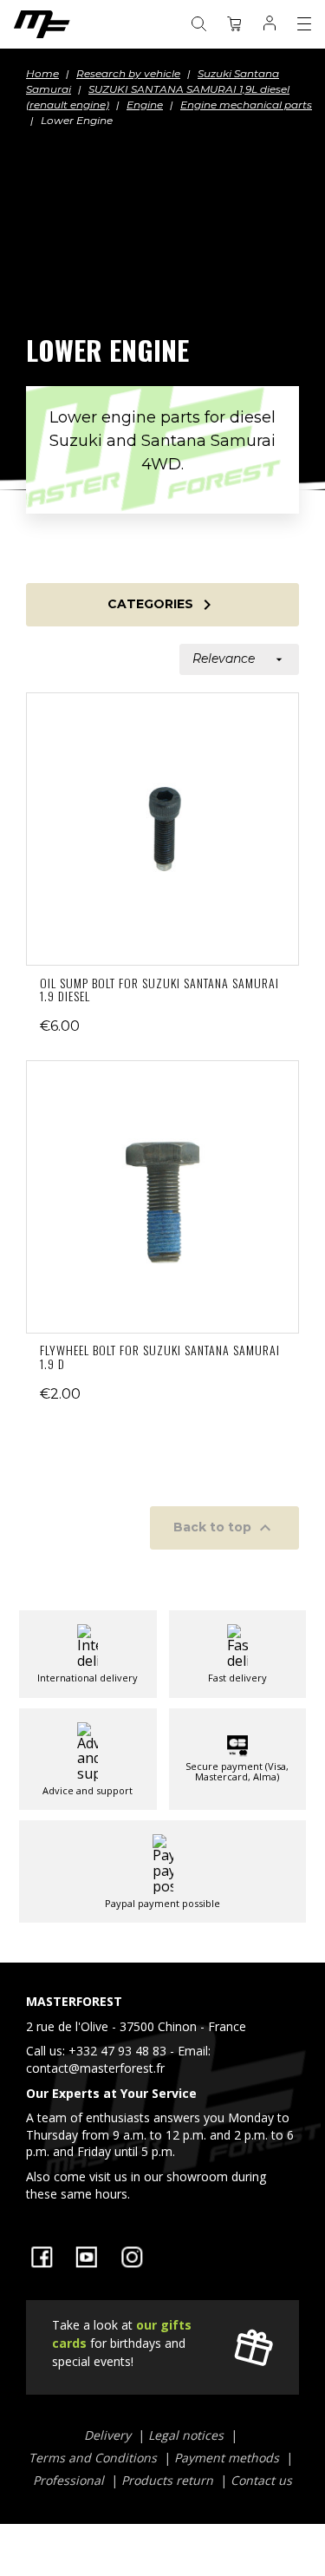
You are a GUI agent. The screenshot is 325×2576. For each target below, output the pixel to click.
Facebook (42, 2257)
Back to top (224, 1528)
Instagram (132, 2257)
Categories (162, 605)
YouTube (87, 2257)
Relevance (239, 659)
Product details (163, 829)
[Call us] (162, 2101)
